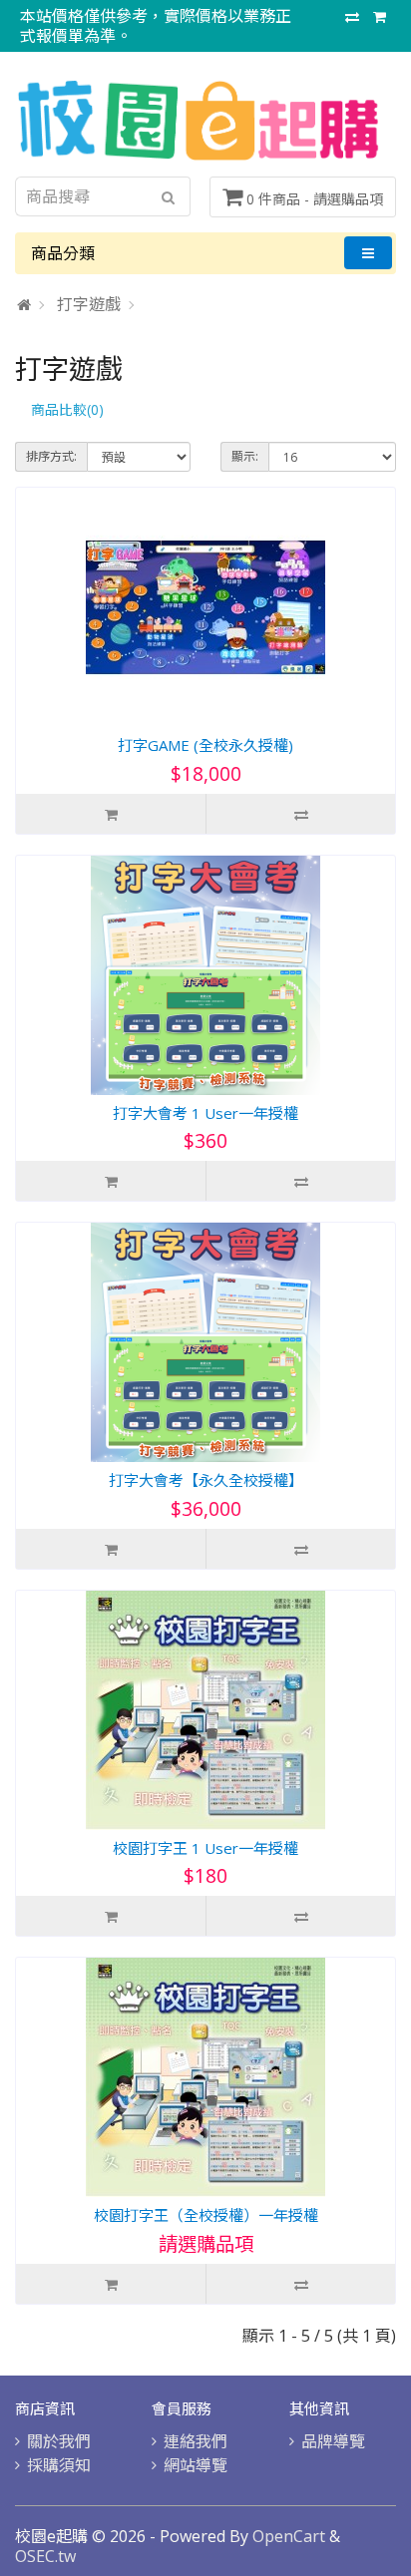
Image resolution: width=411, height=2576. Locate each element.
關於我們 (59, 2441)
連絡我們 (196, 2441)
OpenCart (289, 2536)
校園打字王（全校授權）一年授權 (206, 2215)
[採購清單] (380, 16)
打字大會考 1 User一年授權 (205, 1113)
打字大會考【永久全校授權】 (206, 1480)
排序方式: (51, 456)
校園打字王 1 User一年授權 (205, 1848)
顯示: (245, 456)
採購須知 (59, 2465)
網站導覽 (196, 2465)
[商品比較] (352, 16)
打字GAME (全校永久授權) (205, 745)
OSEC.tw (45, 2556)
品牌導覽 (333, 2441)
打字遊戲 (89, 304)
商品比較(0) (67, 409)
